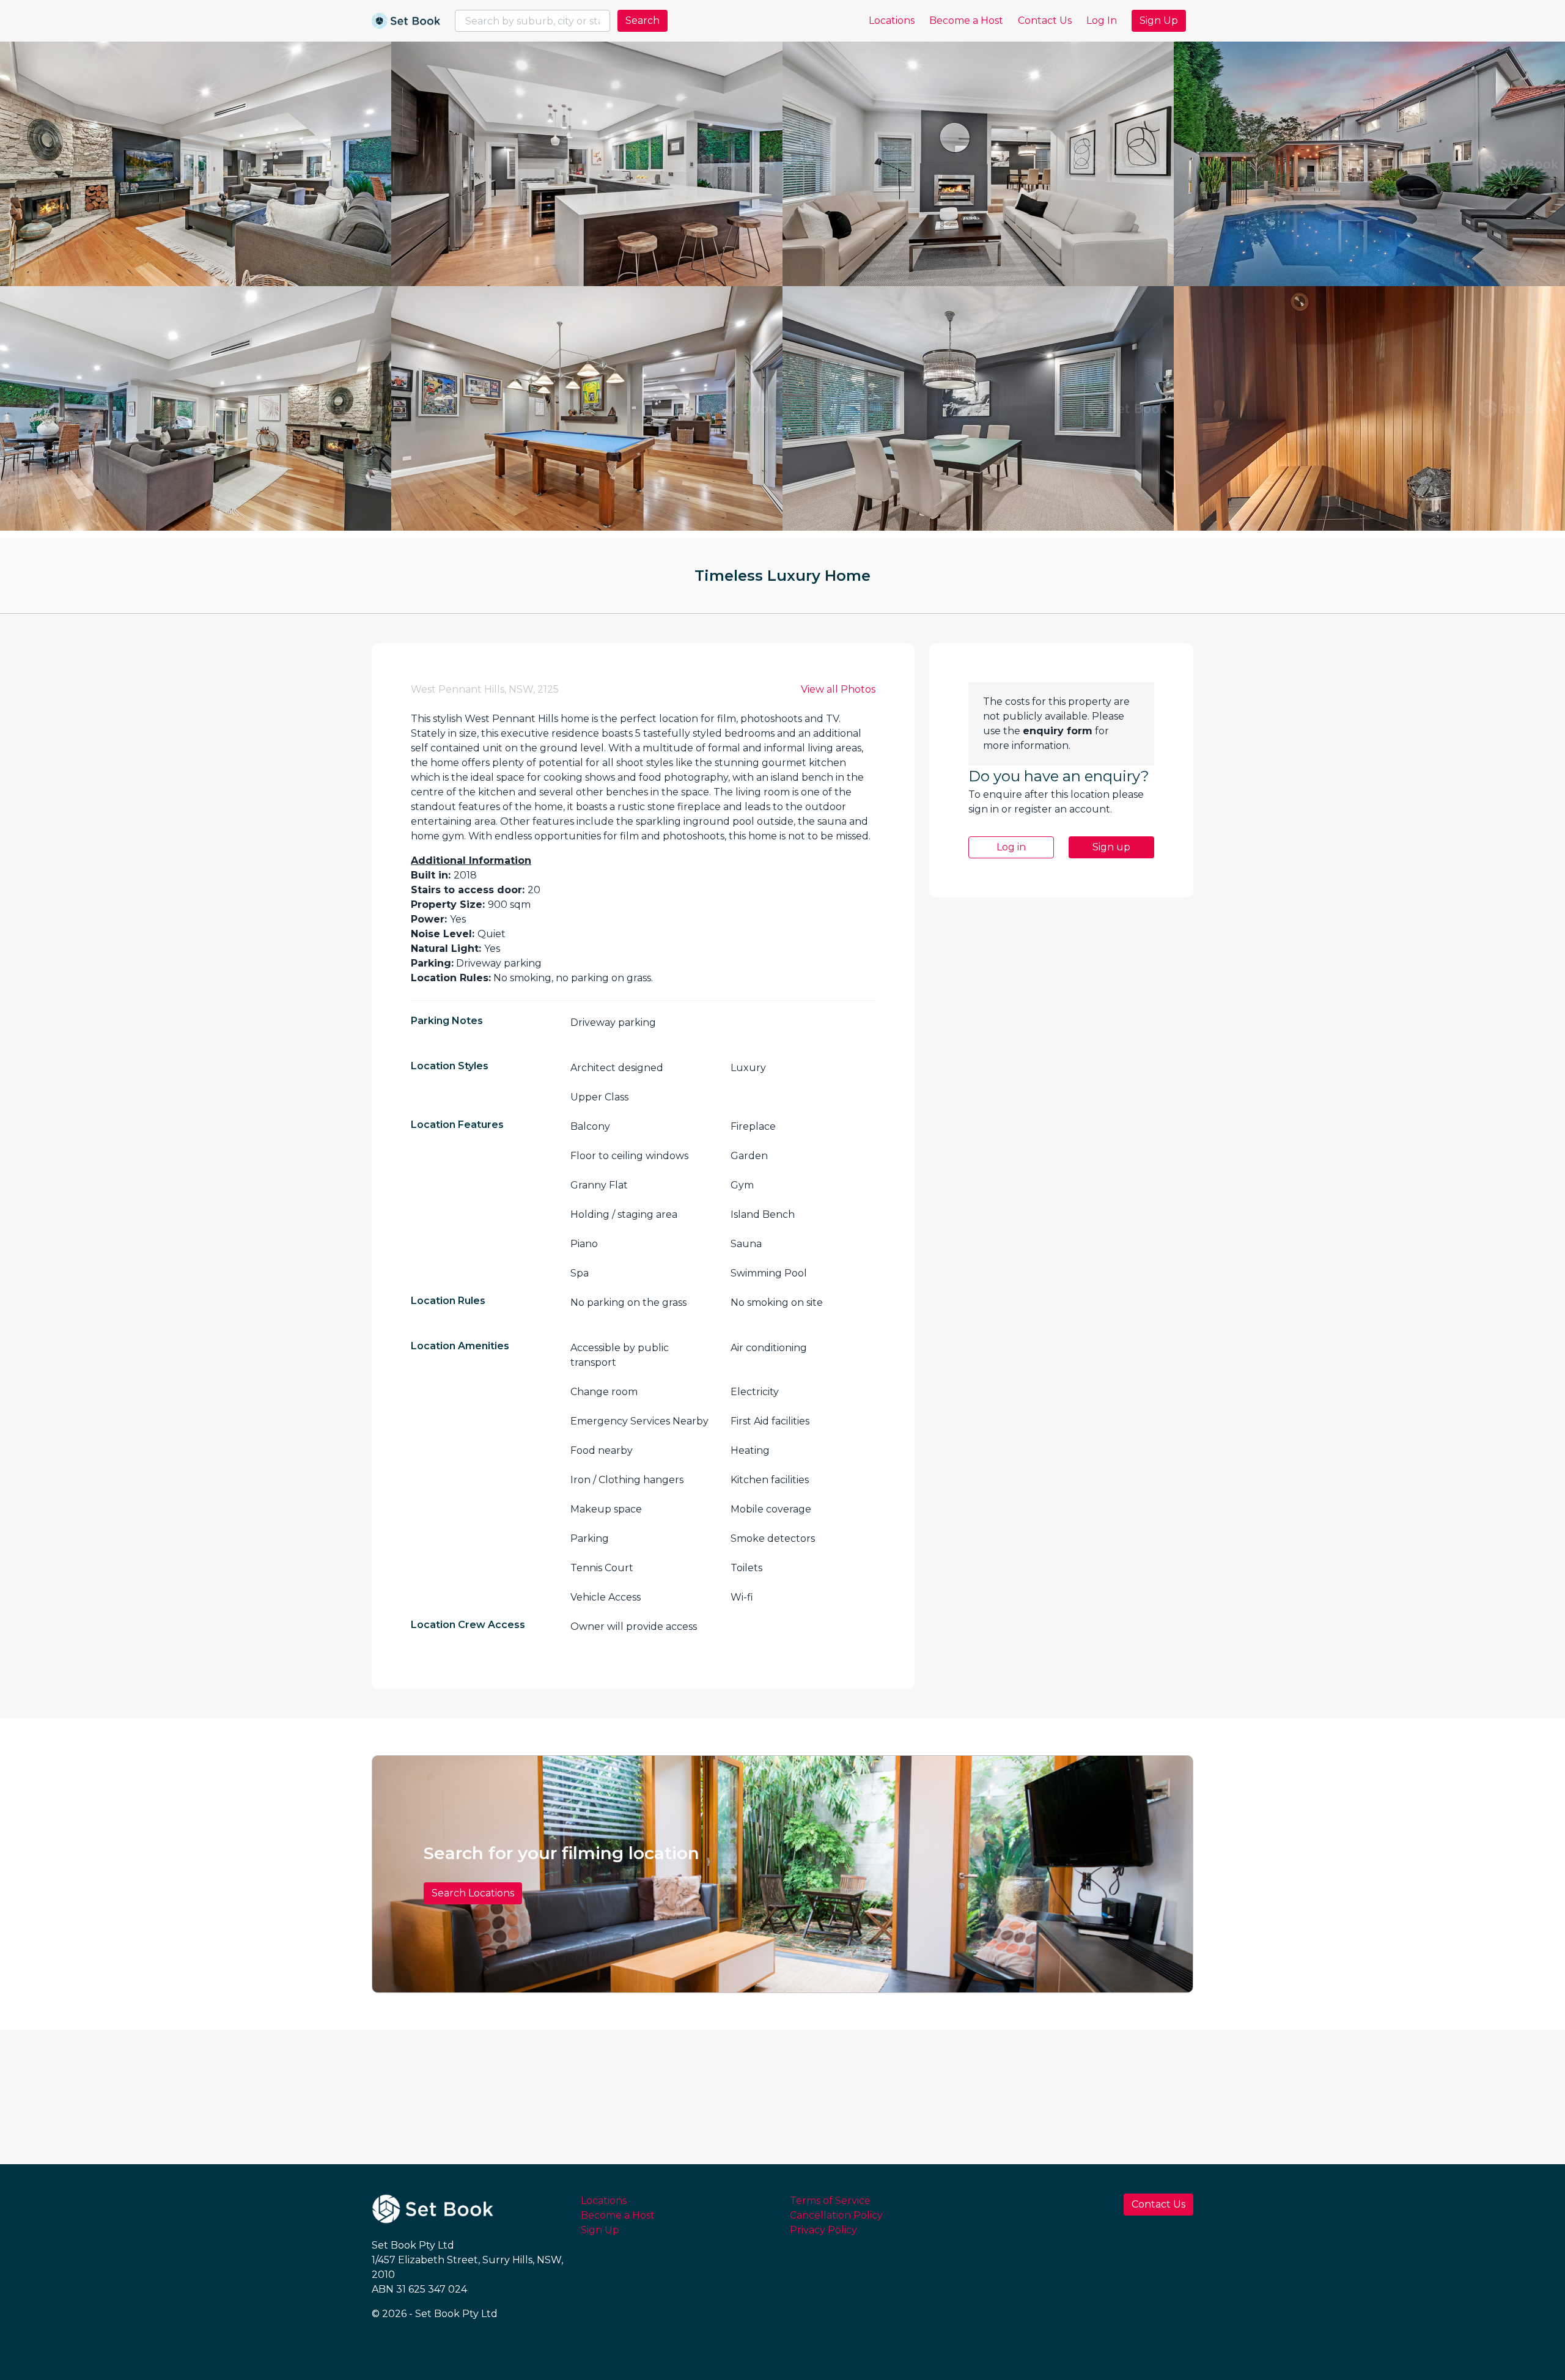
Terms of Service (830, 2201)
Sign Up (1159, 20)
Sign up (1111, 847)
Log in (1011, 847)
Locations (892, 20)
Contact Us (1045, 20)
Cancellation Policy (836, 2215)
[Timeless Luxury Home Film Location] (196, 164)
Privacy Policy (823, 2230)
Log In (1102, 20)
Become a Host (966, 20)
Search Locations (473, 1893)
